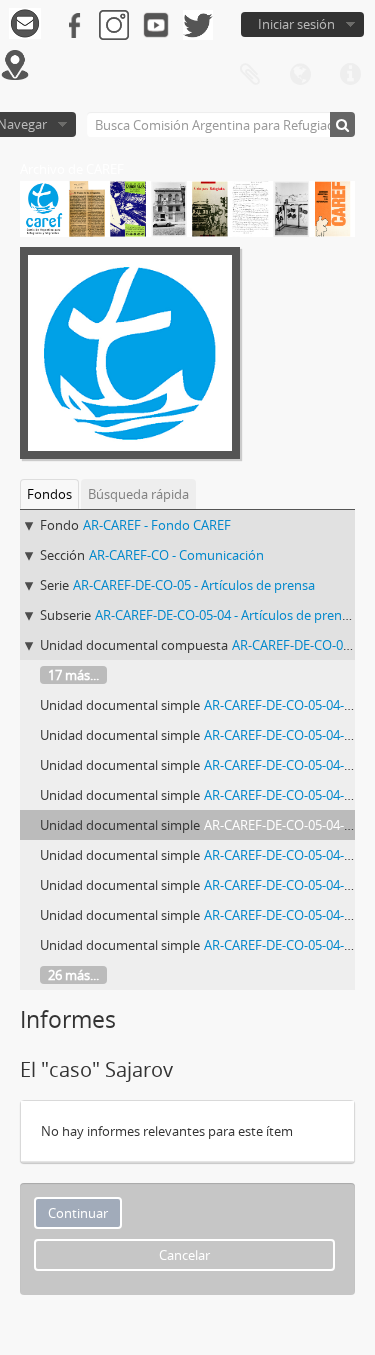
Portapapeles (250, 75)
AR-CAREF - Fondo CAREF (157, 525)
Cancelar (184, 1255)
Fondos (49, 494)
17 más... (73, 675)
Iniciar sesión (296, 24)
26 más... (73, 975)
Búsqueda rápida (138, 494)
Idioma (300, 75)
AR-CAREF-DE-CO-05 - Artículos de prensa (194, 585)
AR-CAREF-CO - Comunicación (176, 555)
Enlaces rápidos (350, 75)
